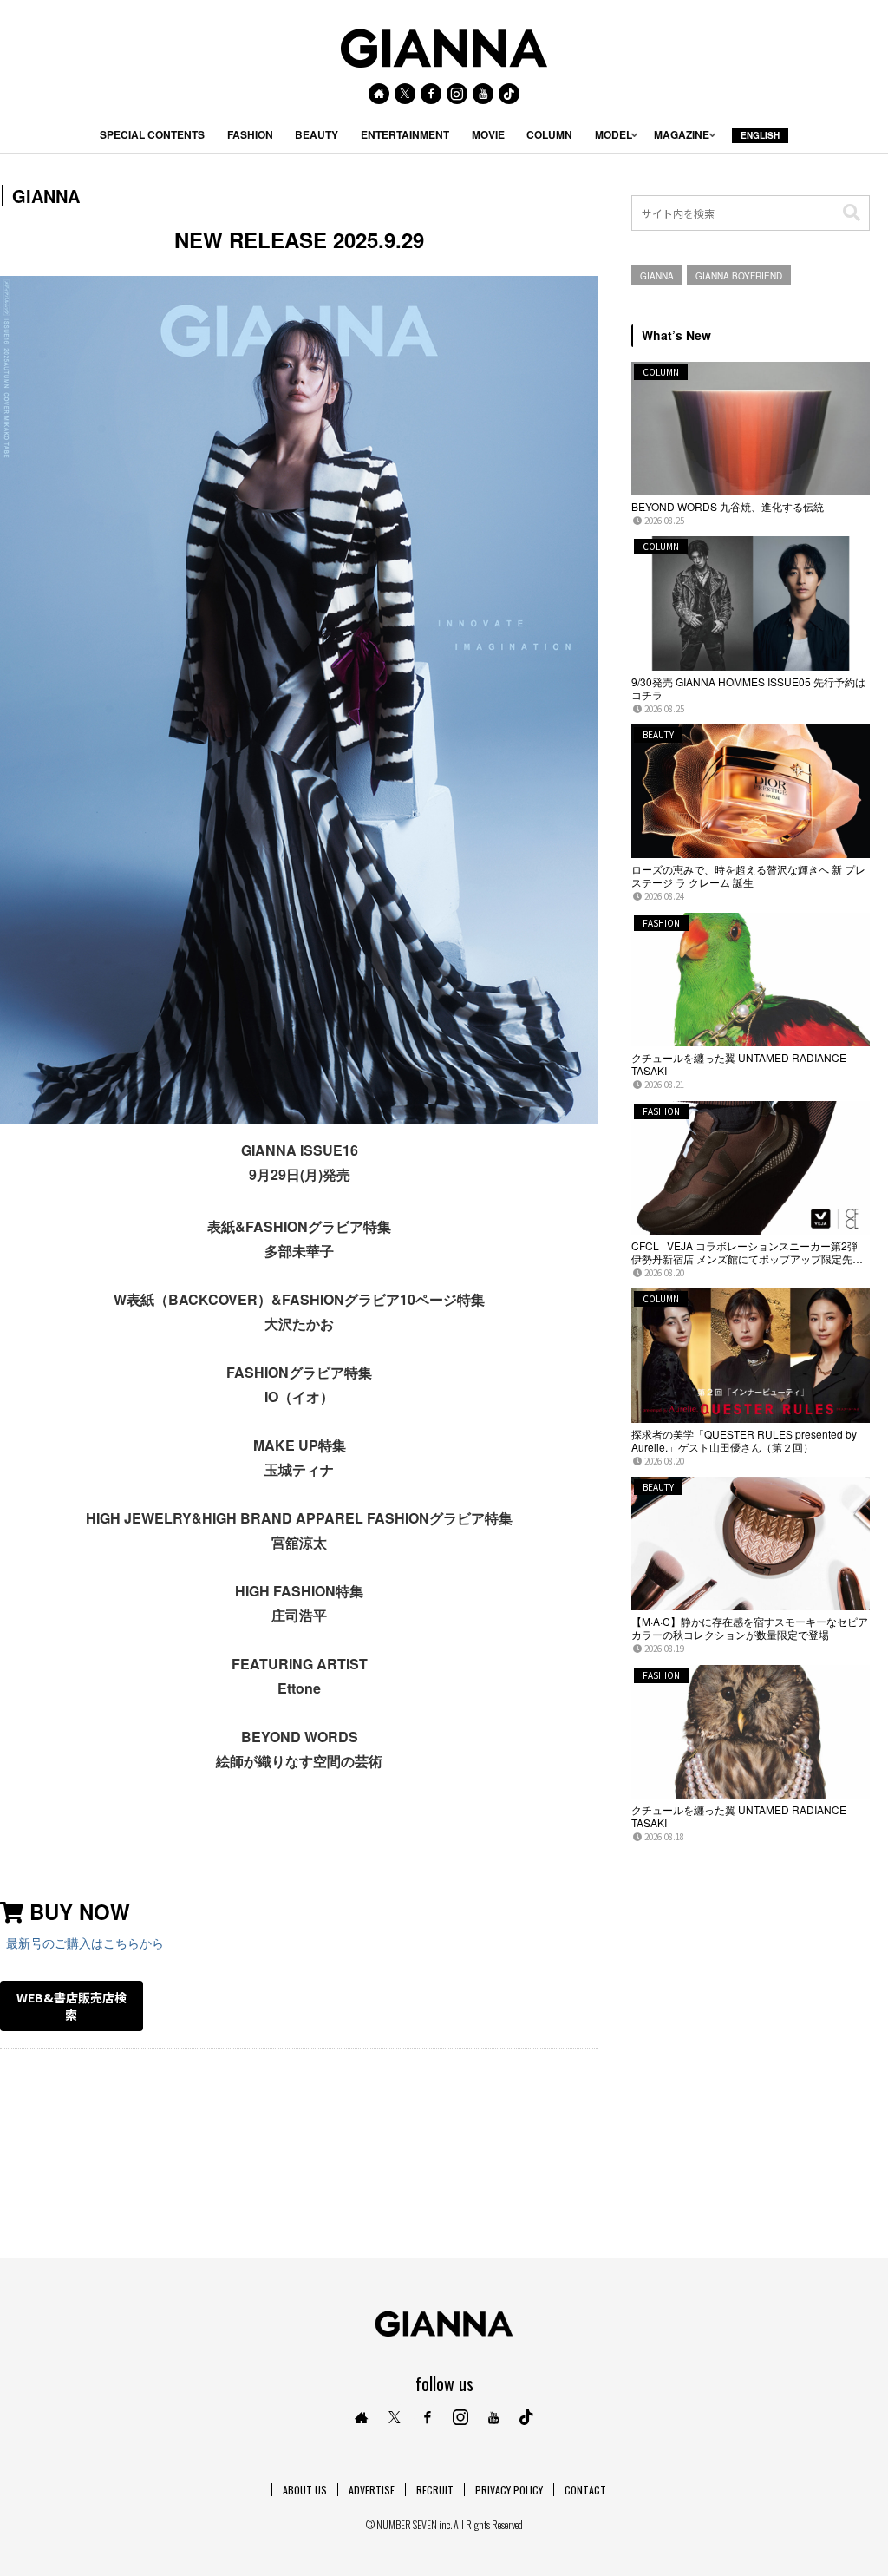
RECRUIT (435, 2490)
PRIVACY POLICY (509, 2490)
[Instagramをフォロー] (457, 94)
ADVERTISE (372, 2490)
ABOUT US (305, 2490)
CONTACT (585, 2490)
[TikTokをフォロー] (509, 94)
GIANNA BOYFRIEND (739, 276)
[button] (852, 213)
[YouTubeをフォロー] (483, 94)
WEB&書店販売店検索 (72, 2006)
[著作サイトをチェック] (379, 94)
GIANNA (657, 276)
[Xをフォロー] (405, 94)
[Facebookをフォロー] (431, 94)
